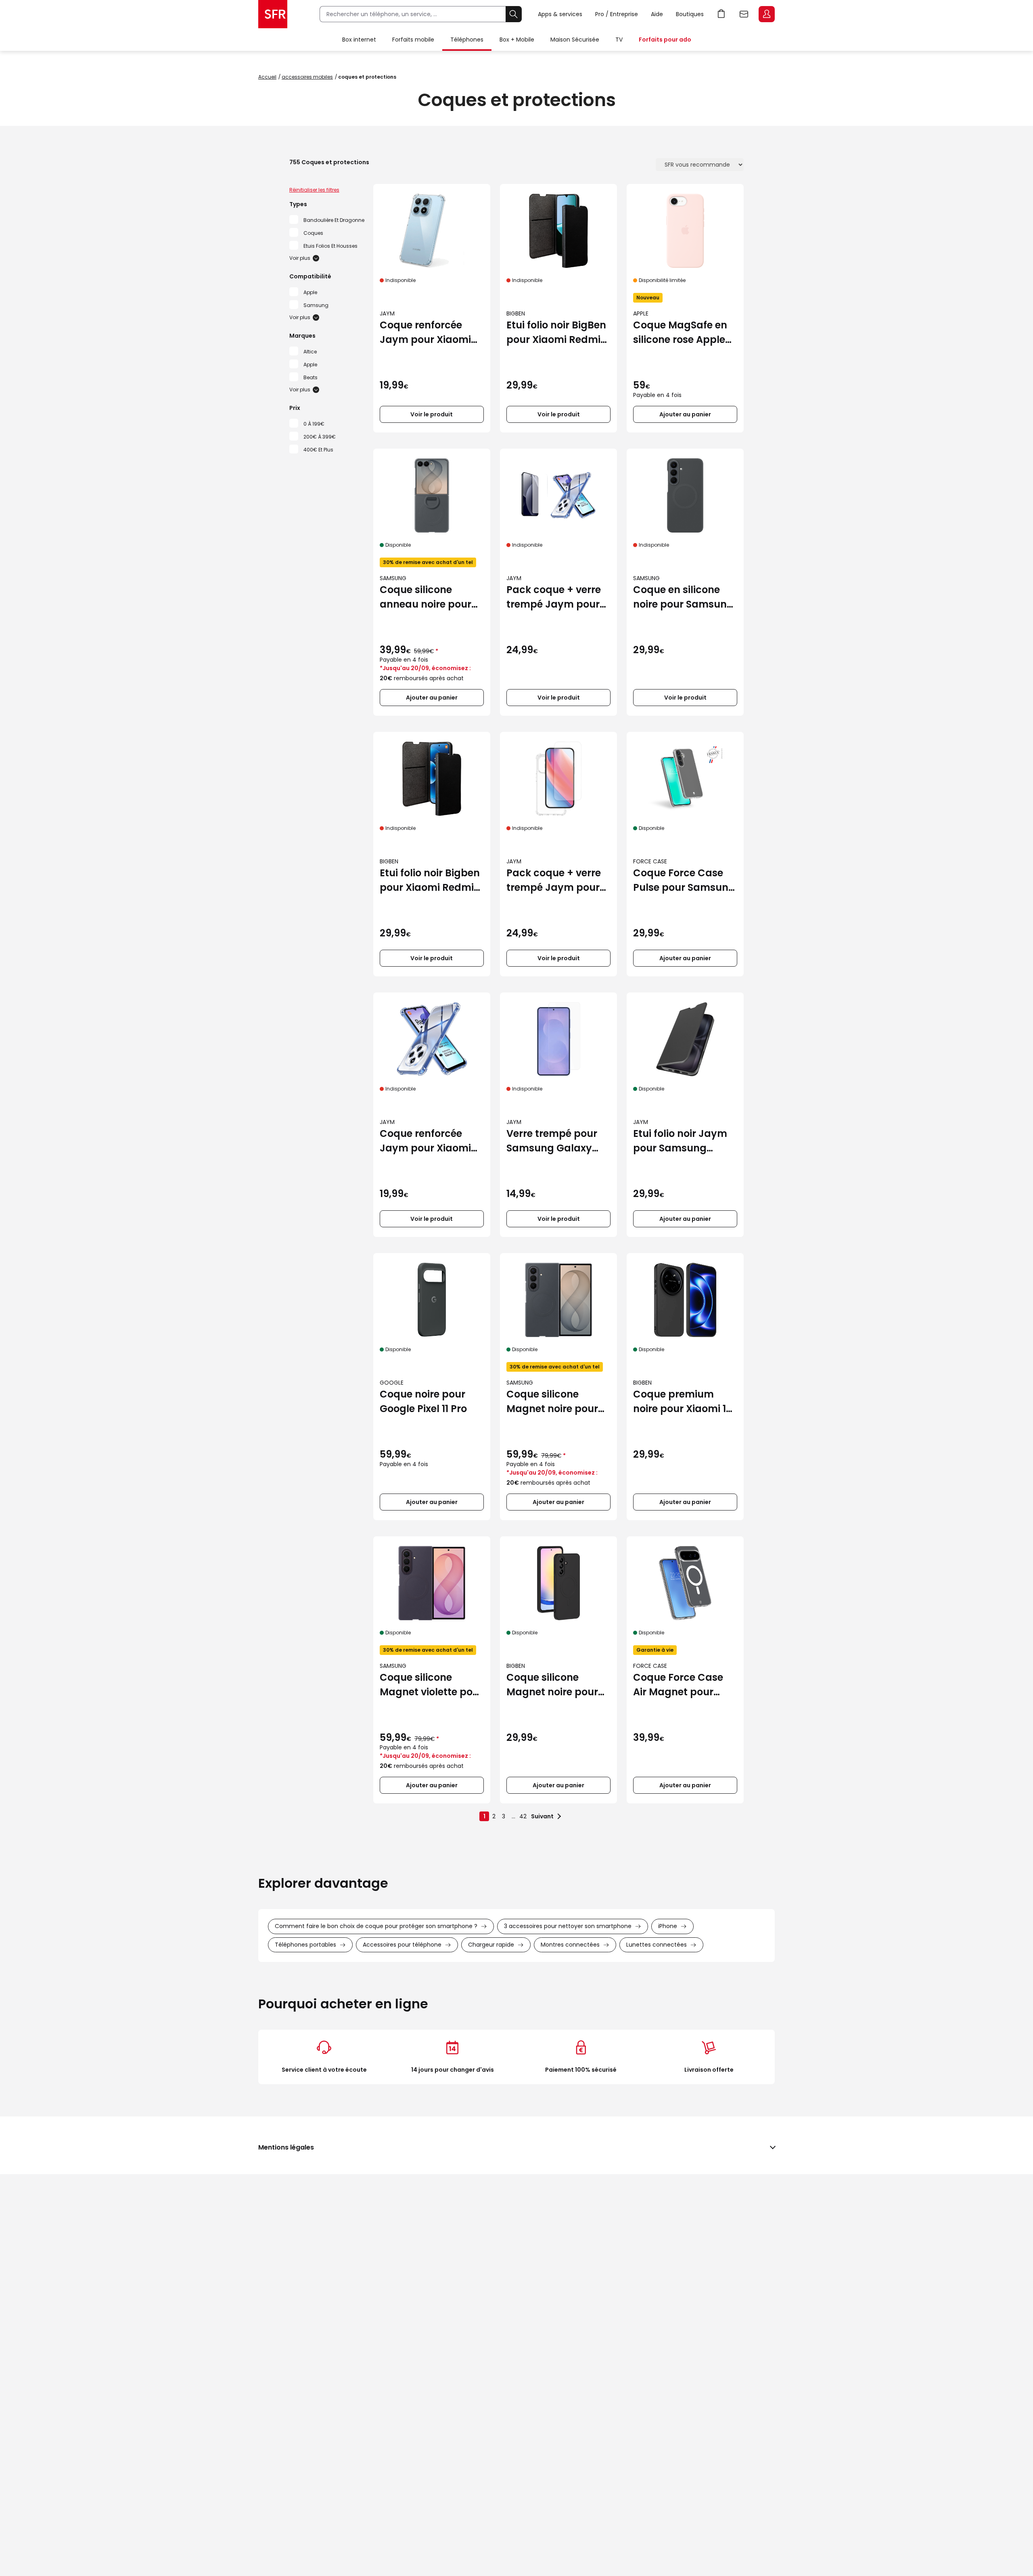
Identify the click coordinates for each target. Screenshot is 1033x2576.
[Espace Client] (766, 15)
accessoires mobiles (307, 77)
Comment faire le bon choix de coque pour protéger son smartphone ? (376, 1926)
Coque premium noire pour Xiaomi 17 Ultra (682, 1402)
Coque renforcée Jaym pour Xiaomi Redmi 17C (425, 1141)
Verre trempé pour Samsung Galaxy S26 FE (552, 1141)
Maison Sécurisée (575, 40)
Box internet (359, 40)
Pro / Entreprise (617, 14)
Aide (657, 14)
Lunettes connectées (657, 1945)
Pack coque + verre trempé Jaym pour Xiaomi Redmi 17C (554, 597)
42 (523, 1816)
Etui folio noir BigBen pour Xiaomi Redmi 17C (556, 333)
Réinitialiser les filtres (314, 190)
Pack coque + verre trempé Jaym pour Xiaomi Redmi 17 (554, 881)
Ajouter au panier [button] (685, 414)
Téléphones (467, 40)
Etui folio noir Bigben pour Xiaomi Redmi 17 (430, 881)
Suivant (542, 1816)
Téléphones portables (305, 1945)
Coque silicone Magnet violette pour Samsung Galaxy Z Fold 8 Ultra (431, 1685)
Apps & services (560, 14)
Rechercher (514, 14)
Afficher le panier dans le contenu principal (721, 14)
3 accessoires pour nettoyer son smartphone (568, 1926)
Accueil (267, 77)
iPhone (668, 1926)
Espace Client (767, 14)
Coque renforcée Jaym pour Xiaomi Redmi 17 (425, 333)
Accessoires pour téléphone (402, 1945)
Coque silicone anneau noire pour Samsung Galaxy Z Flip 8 (426, 597)
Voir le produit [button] (432, 414)
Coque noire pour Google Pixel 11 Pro (423, 1401)
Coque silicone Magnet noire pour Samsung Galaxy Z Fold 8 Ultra (553, 1402)
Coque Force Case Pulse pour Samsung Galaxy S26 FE (684, 881)
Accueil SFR (273, 14)
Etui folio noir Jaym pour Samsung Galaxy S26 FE (680, 1141)
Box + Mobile (517, 40)
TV (619, 40)
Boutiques (690, 14)
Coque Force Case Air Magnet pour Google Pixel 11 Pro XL (684, 1685)
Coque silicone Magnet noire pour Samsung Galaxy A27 (552, 1685)
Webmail (744, 14)
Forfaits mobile (413, 40)
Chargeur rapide (491, 1945)
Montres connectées (570, 1945)
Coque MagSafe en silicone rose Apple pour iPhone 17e (680, 333)
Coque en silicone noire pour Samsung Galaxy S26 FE (683, 597)
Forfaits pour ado (665, 40)
